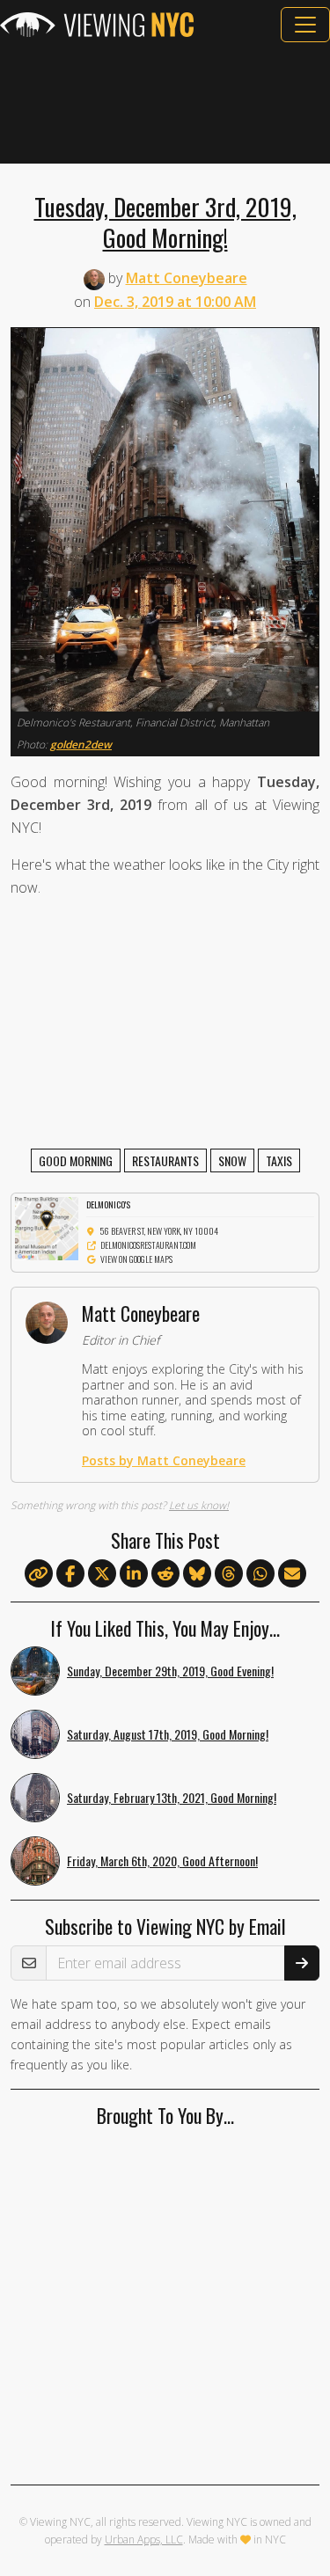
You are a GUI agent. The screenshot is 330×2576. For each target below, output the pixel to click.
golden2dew (81, 744)
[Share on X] (102, 1574)
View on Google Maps (136, 1259)
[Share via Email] (292, 1574)
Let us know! (199, 1505)
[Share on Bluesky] (197, 1574)
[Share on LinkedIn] (134, 1574)
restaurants (165, 1160)
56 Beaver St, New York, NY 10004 (159, 1231)
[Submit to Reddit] (165, 1574)
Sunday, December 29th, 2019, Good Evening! (170, 1671)
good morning (76, 1160)
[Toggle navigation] (305, 25)
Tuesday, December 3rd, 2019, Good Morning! (165, 222)
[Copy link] (39, 1573)
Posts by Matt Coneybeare (164, 1460)
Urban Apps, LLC (144, 2540)
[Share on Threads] (229, 1574)
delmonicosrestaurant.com (148, 1245)
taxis (279, 1160)
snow (232, 1160)
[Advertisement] (165, 103)
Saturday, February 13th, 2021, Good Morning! (172, 1797)
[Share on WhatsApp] (260, 1574)
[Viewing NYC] (97, 25)
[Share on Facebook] (70, 1574)
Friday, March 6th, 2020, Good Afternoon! (162, 1861)
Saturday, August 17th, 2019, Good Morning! (168, 1734)
